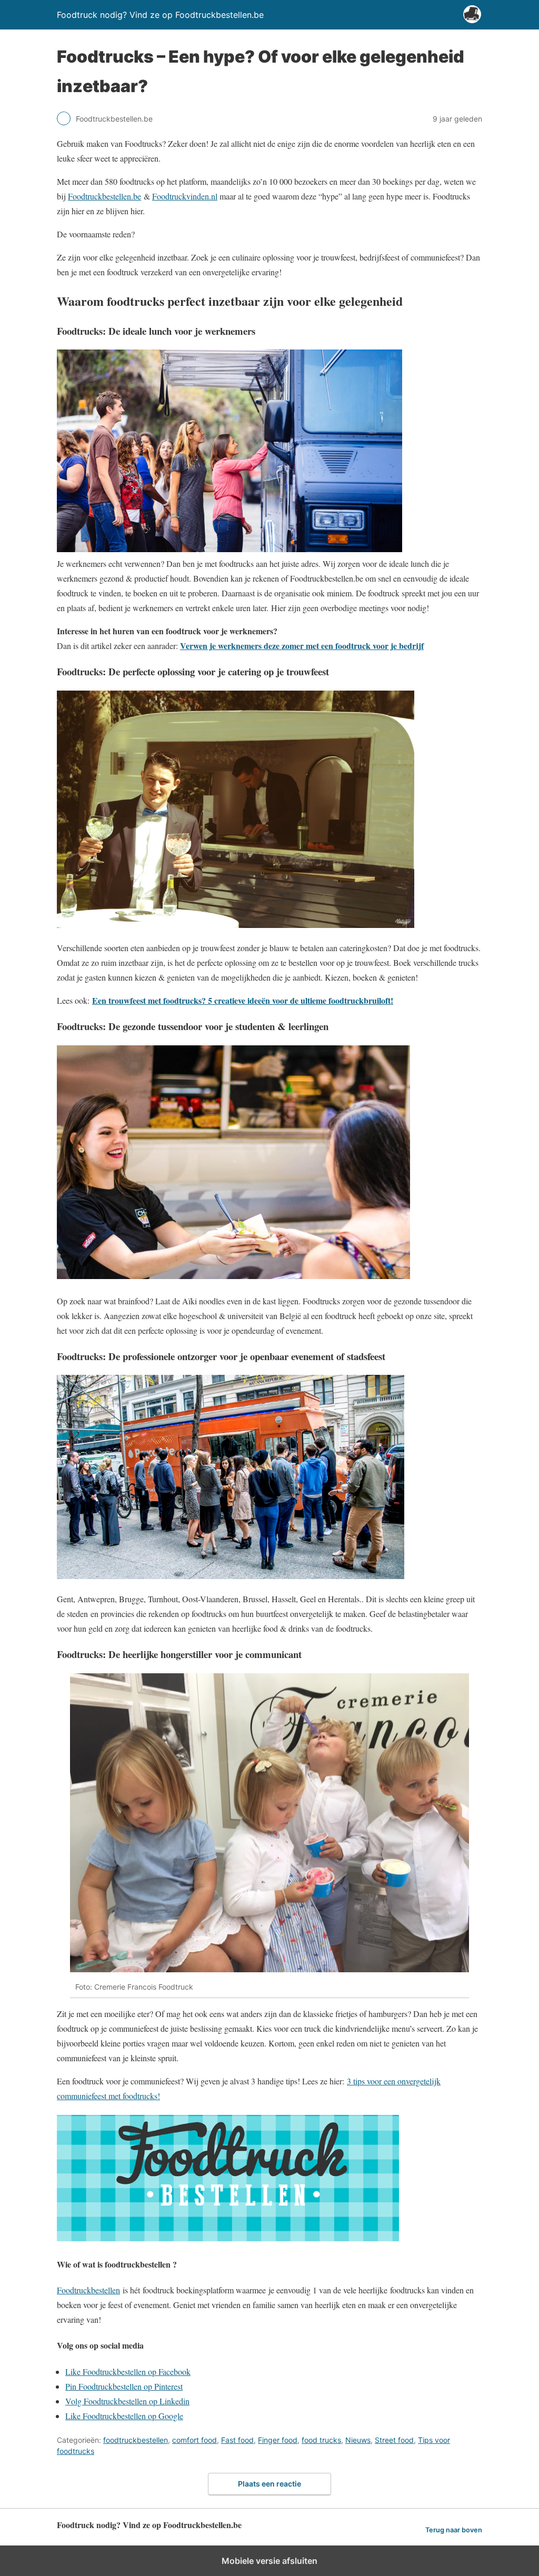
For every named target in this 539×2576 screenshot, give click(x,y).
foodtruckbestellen (136, 2440)
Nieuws (358, 2440)
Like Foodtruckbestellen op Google (124, 2416)
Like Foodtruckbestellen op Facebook (128, 2372)
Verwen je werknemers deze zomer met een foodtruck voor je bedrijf (302, 646)
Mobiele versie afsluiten (269, 2561)
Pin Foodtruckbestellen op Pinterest (124, 2386)
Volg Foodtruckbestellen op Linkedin (127, 2401)
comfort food (194, 2440)
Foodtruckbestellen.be (104, 196)
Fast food (237, 2440)
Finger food (278, 2440)
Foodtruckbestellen (88, 2290)
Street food (394, 2440)
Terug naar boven (454, 2530)
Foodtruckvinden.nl (185, 196)
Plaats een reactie (269, 2484)
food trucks (321, 2440)
